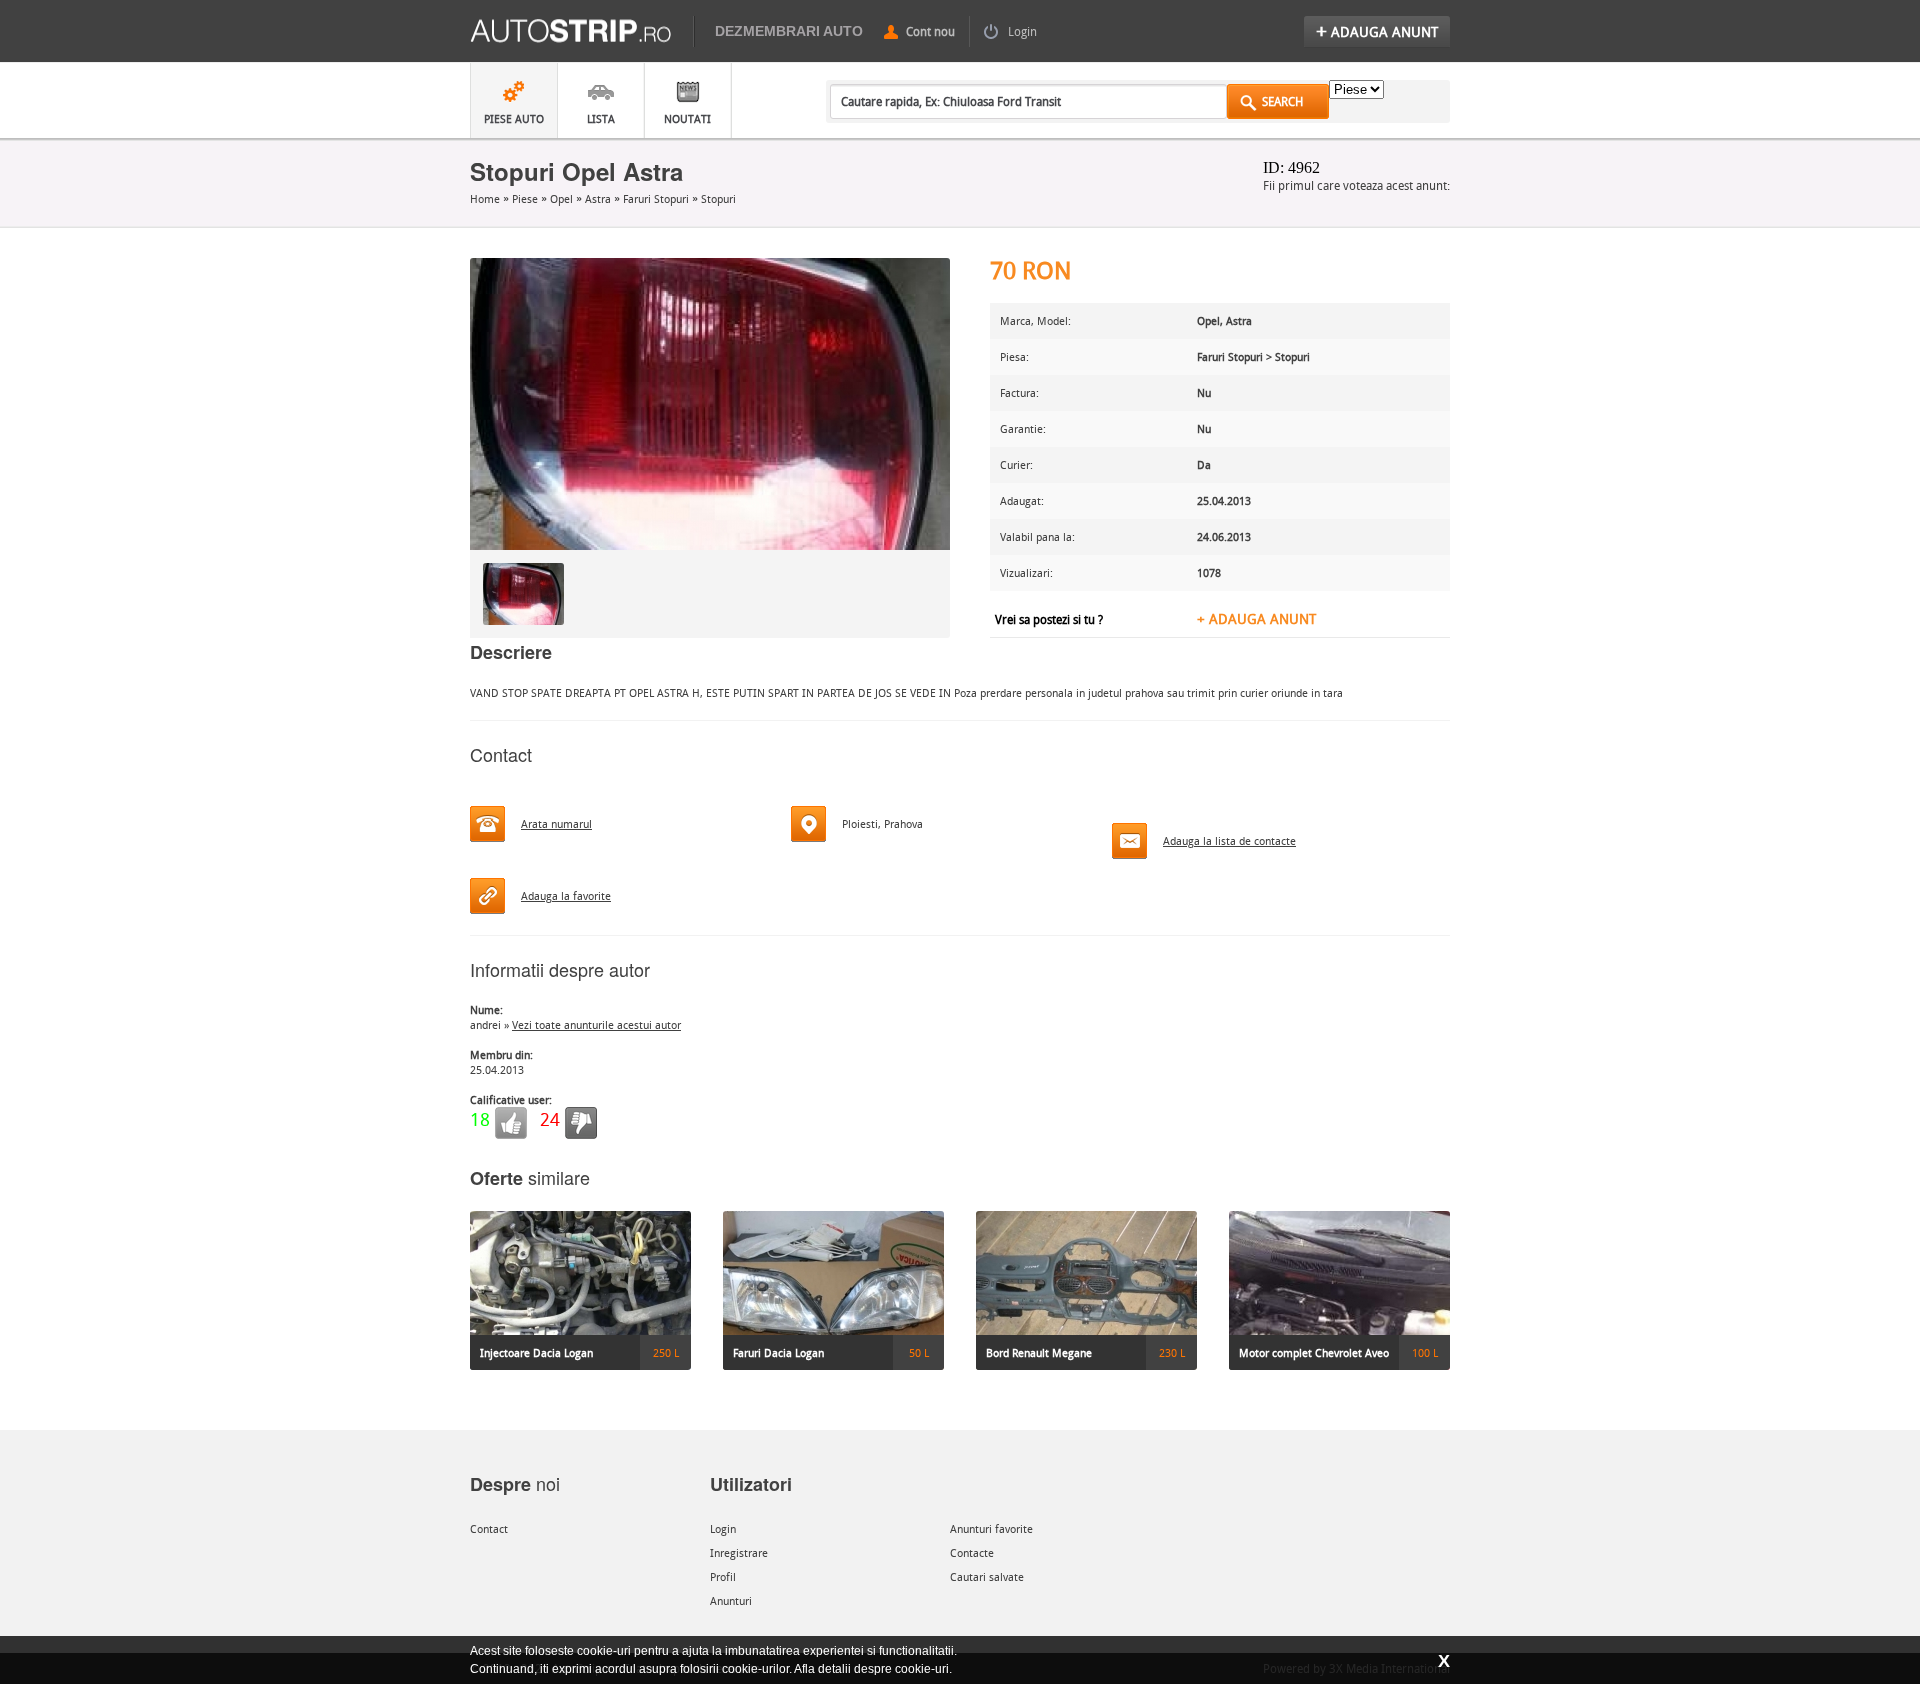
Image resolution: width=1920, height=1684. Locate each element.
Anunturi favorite (991, 1528)
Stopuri (718, 198)
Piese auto (514, 118)
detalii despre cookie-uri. (885, 1669)
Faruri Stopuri (657, 198)
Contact (489, 1528)
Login (1022, 31)
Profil (723, 1576)
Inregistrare (739, 1552)
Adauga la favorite (566, 895)
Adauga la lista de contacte (1229, 840)
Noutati (687, 118)
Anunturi (731, 1600)
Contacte (972, 1552)
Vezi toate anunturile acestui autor (596, 1024)
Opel (563, 198)
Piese (526, 198)
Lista (601, 118)
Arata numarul (556, 823)
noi (515, 1483)
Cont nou (930, 31)
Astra (599, 198)
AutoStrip (582, 31)
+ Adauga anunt (1256, 618)
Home (486, 198)
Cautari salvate (987, 1576)
